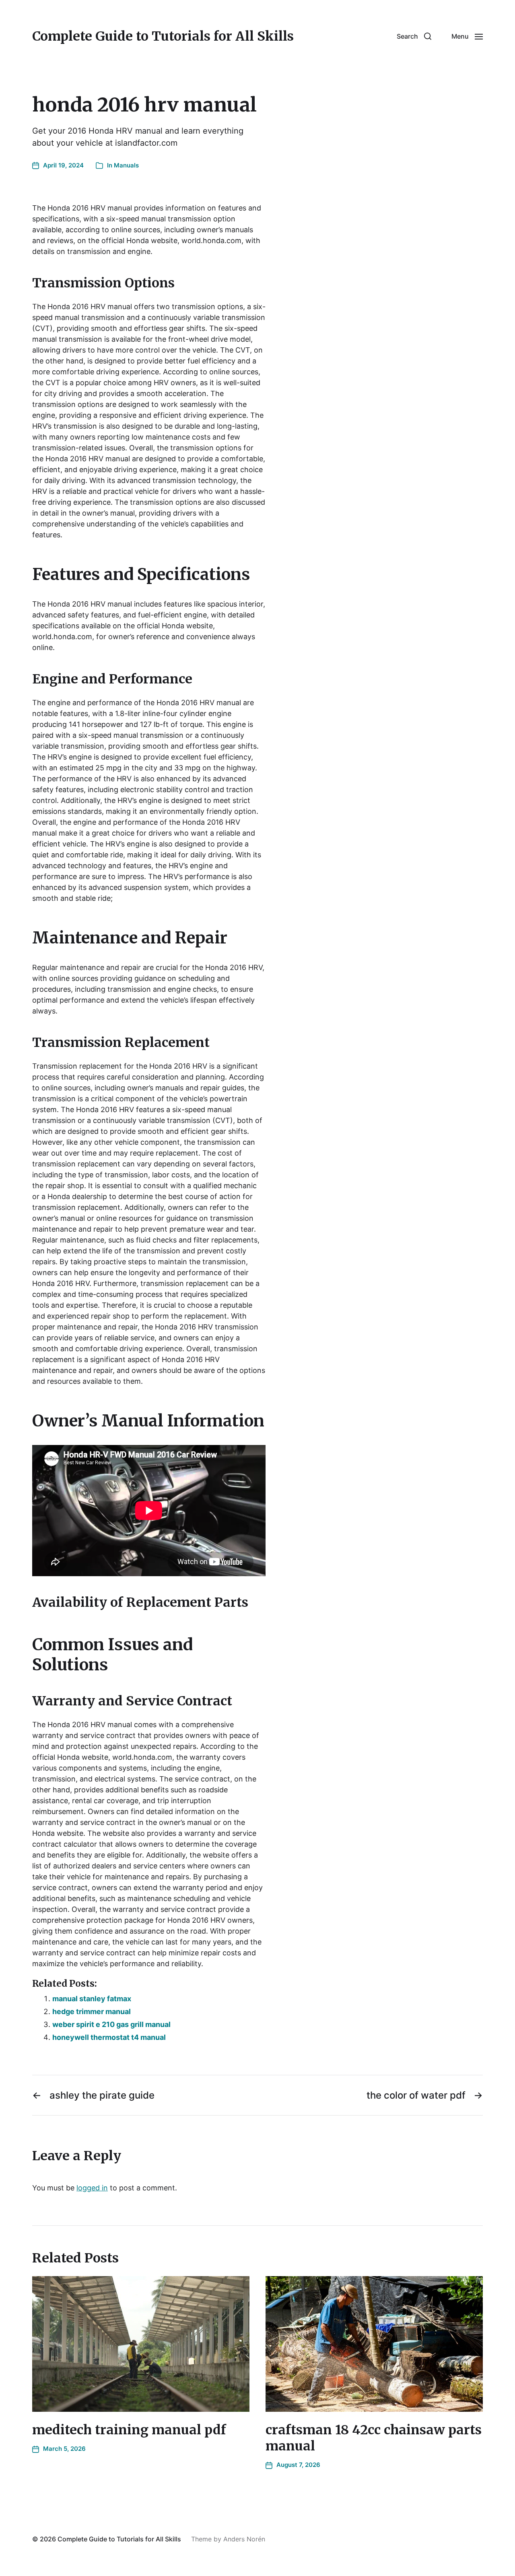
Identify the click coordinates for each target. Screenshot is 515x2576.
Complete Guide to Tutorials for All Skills (163, 36)
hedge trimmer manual (92, 2011)
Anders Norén (244, 2539)
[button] (414, 36)
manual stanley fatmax (92, 1999)
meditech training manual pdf (129, 2430)
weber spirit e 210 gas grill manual (111, 2024)
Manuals (126, 165)
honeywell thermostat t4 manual (109, 2037)
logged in (92, 2188)
